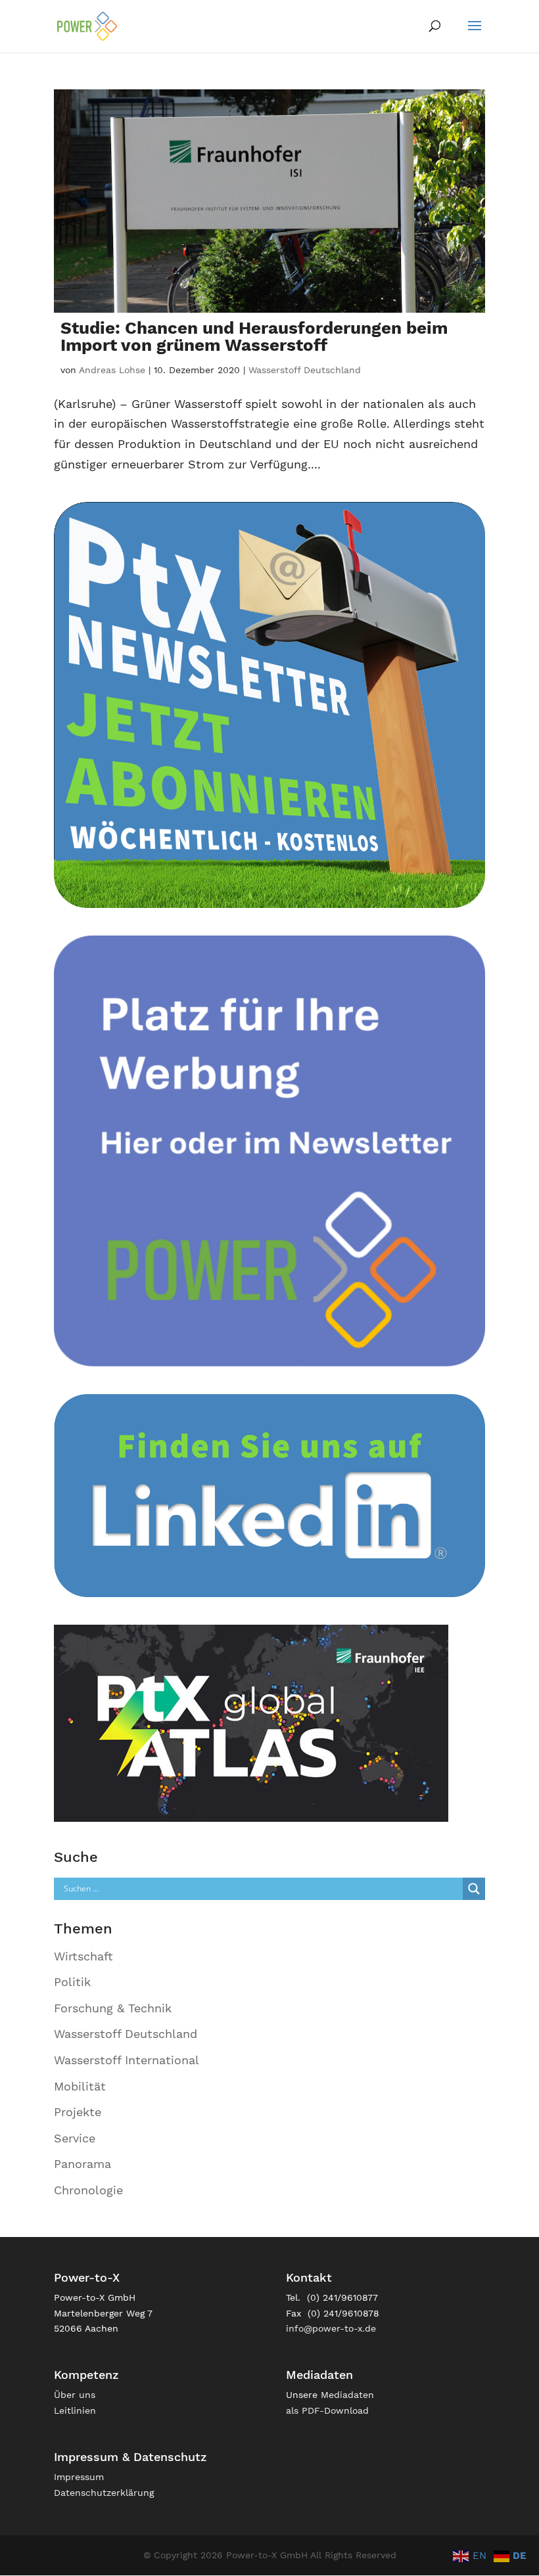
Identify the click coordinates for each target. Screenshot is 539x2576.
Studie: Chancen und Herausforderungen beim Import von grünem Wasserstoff (254, 336)
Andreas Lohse (112, 370)
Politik (72, 1982)
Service (75, 2138)
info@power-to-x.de (331, 2328)
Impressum (79, 2477)
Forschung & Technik (113, 2008)
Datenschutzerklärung (104, 2493)
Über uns (75, 2395)
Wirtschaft (83, 1956)
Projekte (78, 2112)
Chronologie (88, 2190)
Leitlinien (75, 2410)
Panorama (82, 2164)
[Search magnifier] (474, 1889)
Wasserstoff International (127, 2060)
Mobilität (80, 2086)
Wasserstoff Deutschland (305, 370)
